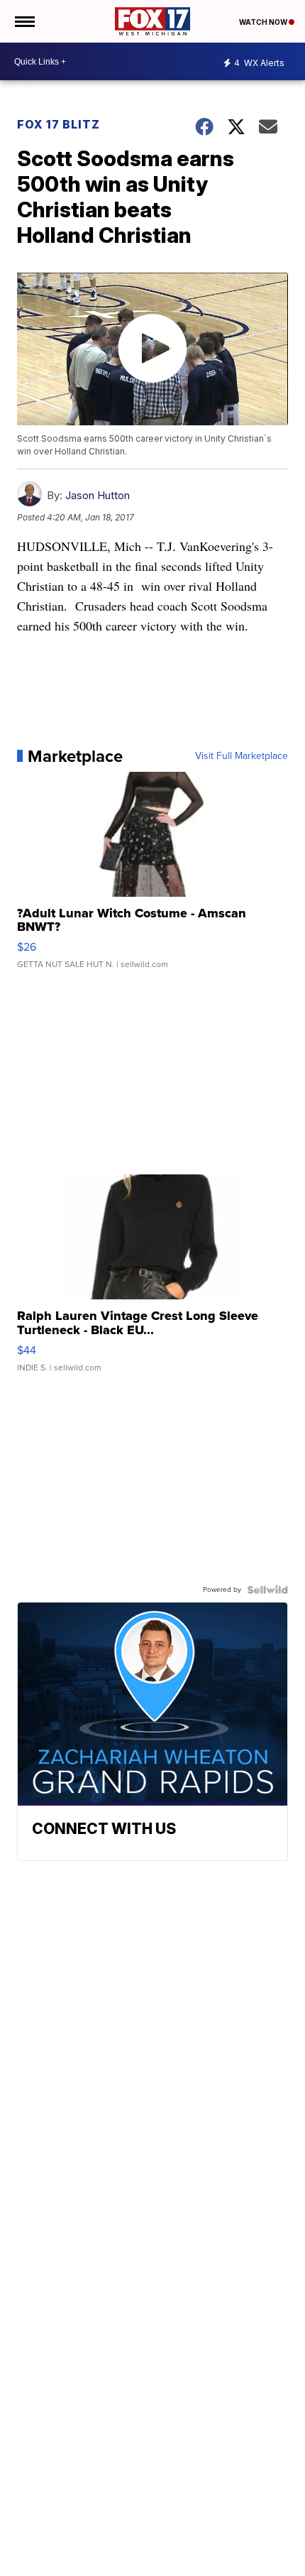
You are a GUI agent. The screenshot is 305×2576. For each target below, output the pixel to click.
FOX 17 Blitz (59, 124)
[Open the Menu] (24, 21)
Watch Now (264, 22)
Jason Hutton (98, 495)
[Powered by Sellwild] (267, 1590)
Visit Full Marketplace (242, 756)
